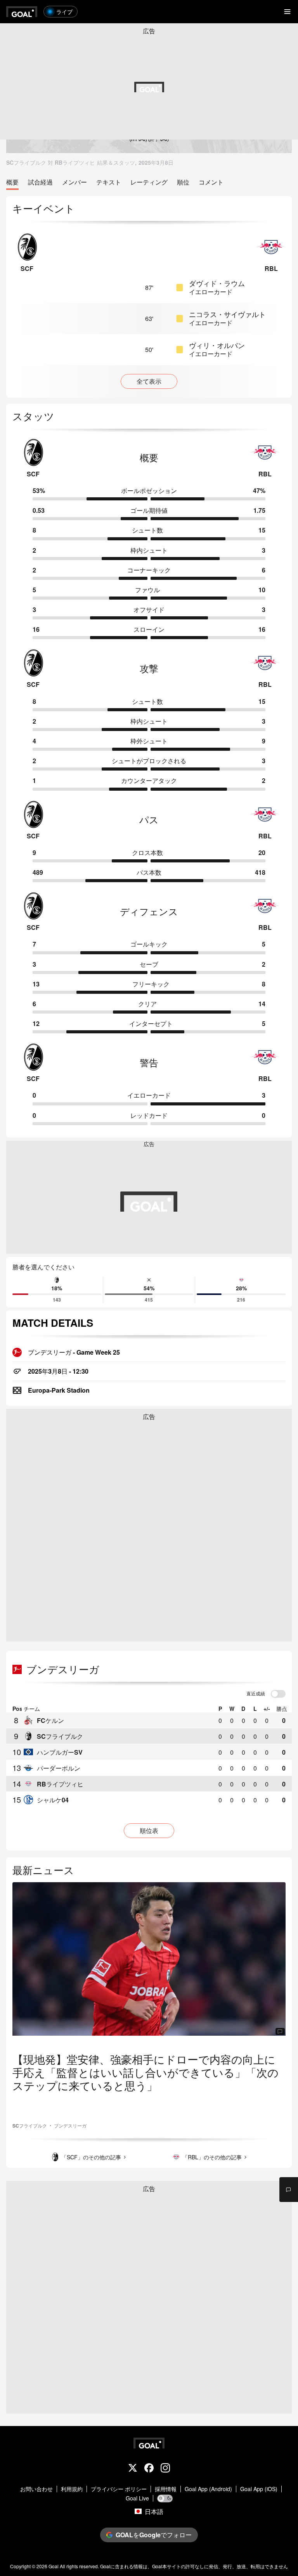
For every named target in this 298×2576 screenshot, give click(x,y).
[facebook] (149, 2469)
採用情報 (166, 2489)
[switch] (278, 1694)
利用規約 (72, 2489)
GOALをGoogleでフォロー (154, 2535)
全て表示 (149, 381)
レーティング (149, 182)
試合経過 (40, 182)
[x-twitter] (133, 2469)
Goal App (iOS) (259, 2489)
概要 (12, 182)
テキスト (109, 182)
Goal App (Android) (208, 2489)
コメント (211, 182)
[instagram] (165, 2469)
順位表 (149, 1830)
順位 (183, 182)
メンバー (74, 182)
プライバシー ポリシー (119, 2489)
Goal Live (137, 2498)
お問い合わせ (36, 2489)
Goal (54, 2566)
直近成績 (256, 1694)
